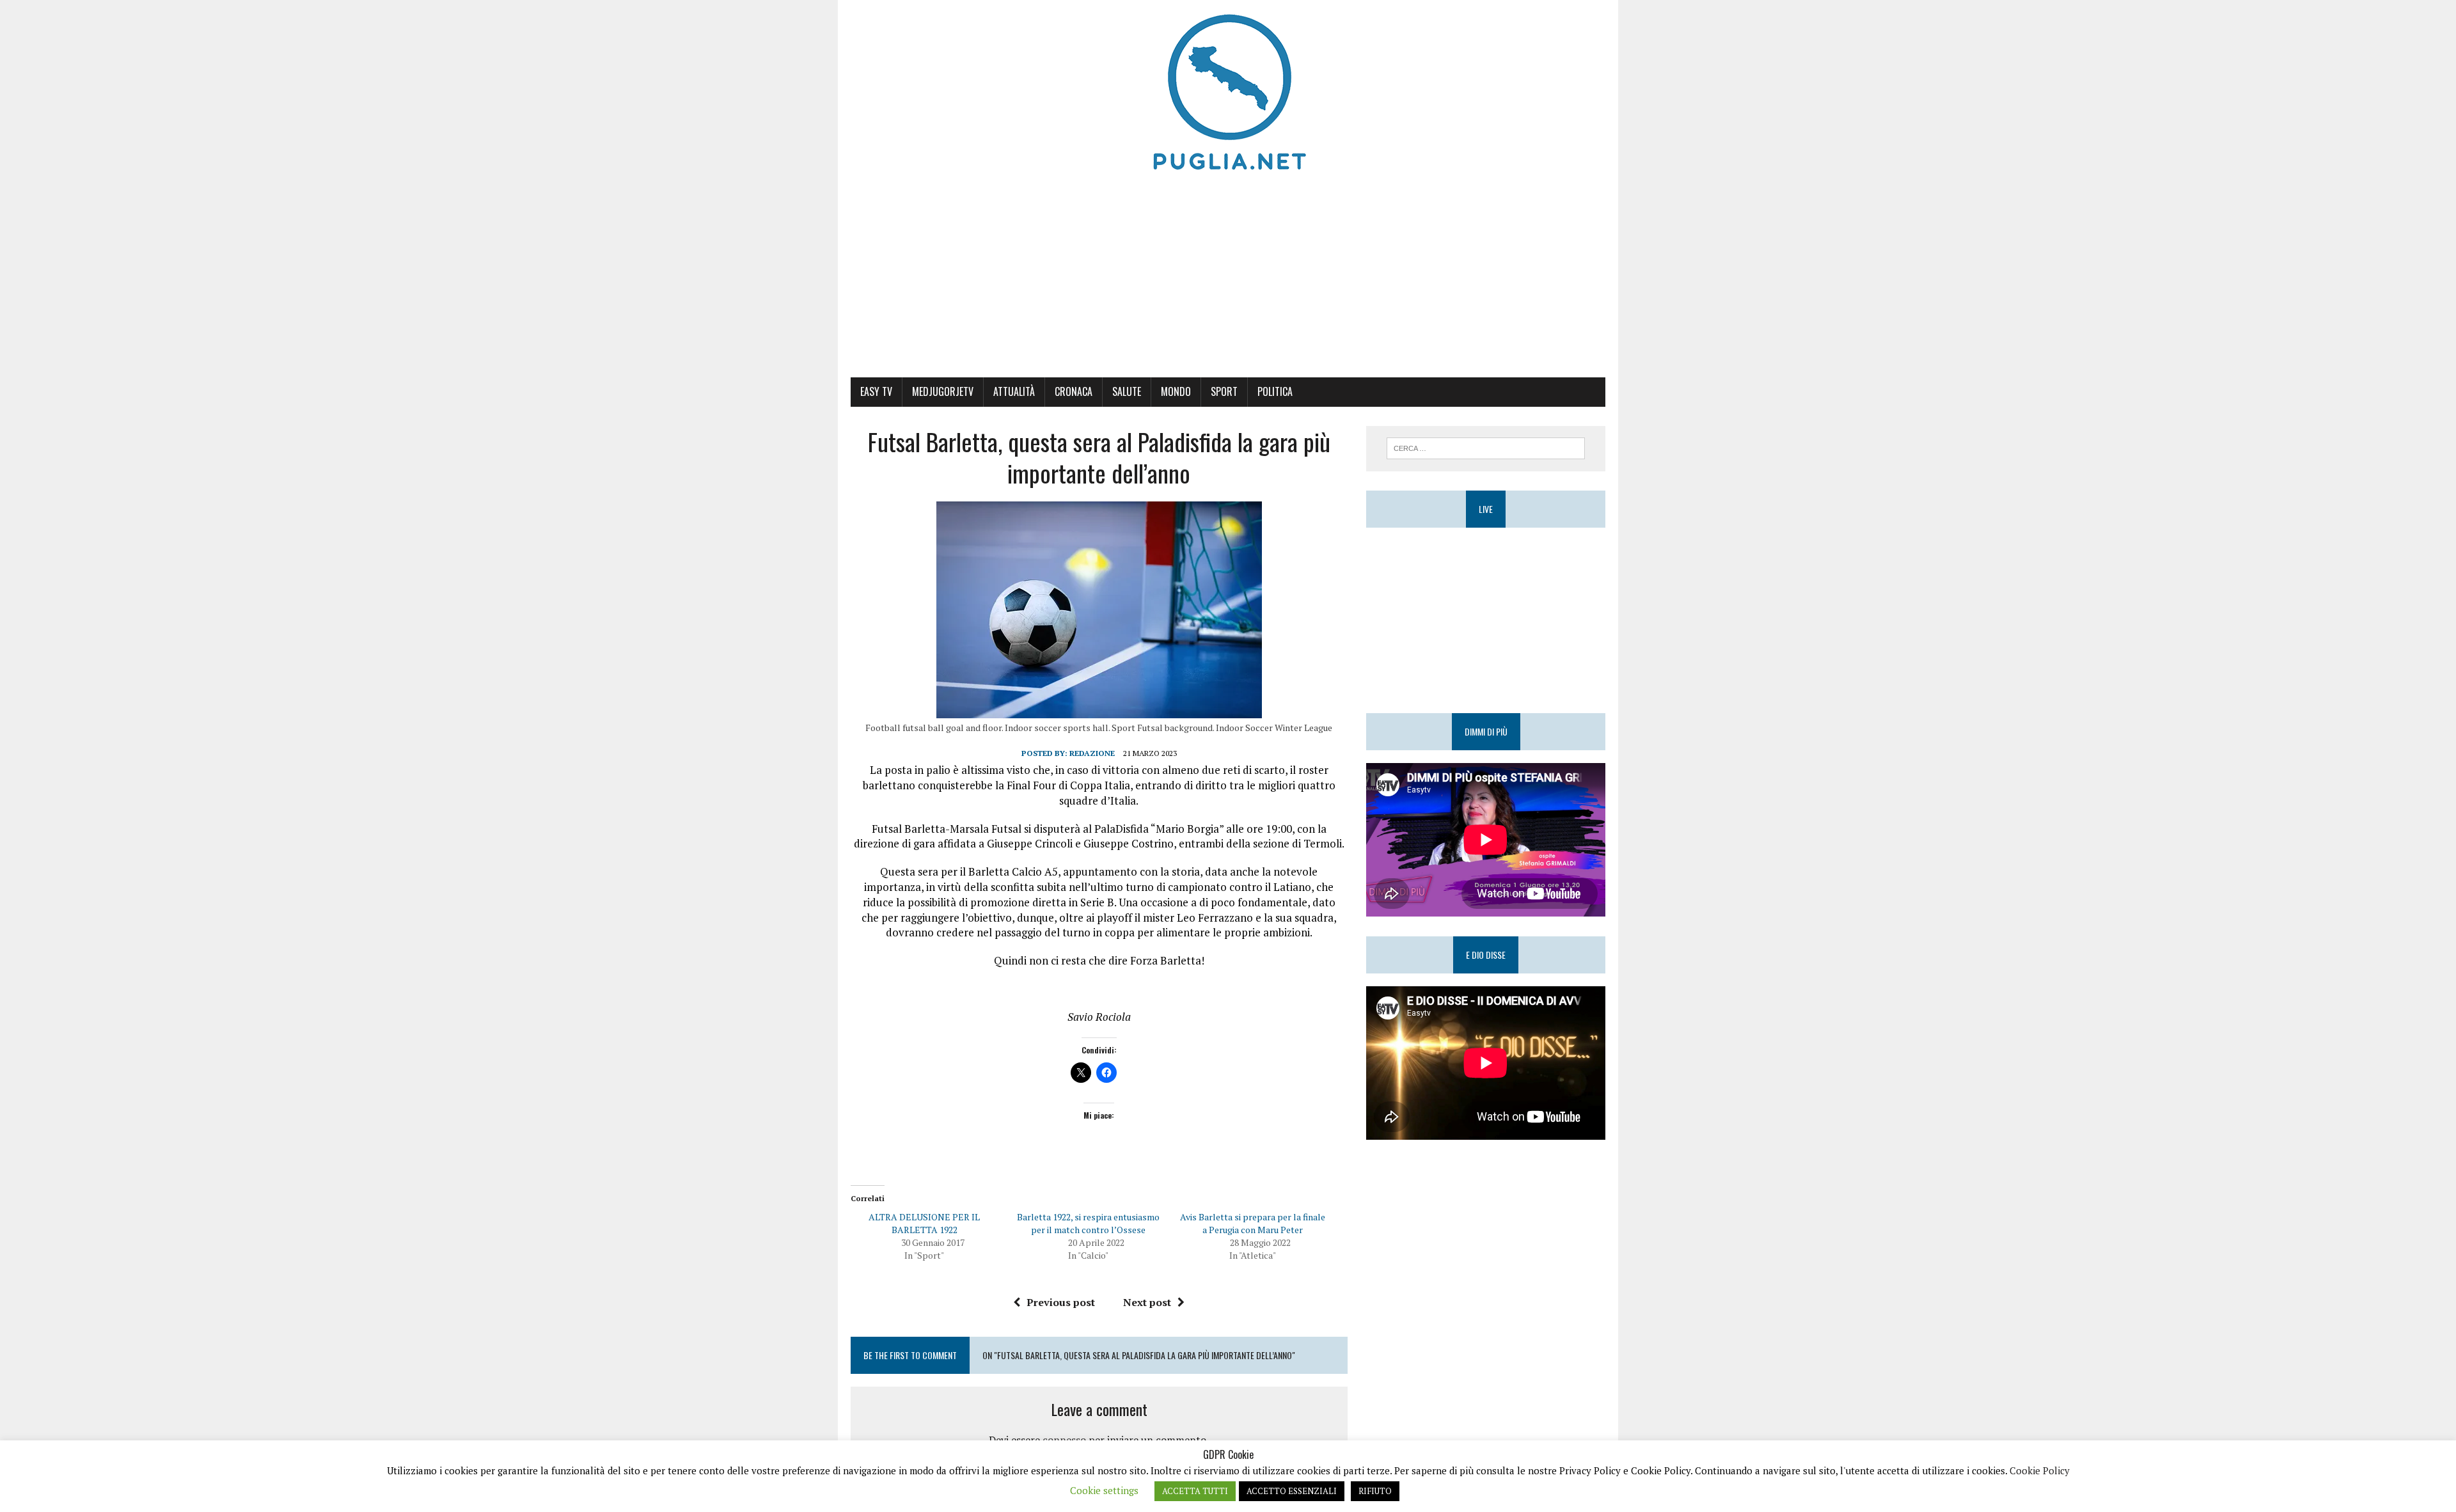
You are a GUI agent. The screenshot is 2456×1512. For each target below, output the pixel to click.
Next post (1147, 1302)
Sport (1224, 391)
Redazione (1092, 753)
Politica (1275, 391)
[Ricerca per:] (1485, 447)
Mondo (1176, 391)
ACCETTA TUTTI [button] (1195, 1491)
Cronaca (1074, 391)
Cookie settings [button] (1104, 1490)
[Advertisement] (1228, 281)
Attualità (1014, 391)
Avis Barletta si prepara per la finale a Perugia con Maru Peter (1253, 1223)
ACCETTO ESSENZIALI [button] (1292, 1491)
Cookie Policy (2040, 1470)
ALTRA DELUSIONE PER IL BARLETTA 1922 (924, 1223)
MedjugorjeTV (943, 391)
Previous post (1061, 1302)
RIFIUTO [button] (1375, 1491)
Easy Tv (876, 391)
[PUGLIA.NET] (1228, 93)
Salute (1127, 391)
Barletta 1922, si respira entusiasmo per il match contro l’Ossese (1088, 1223)
